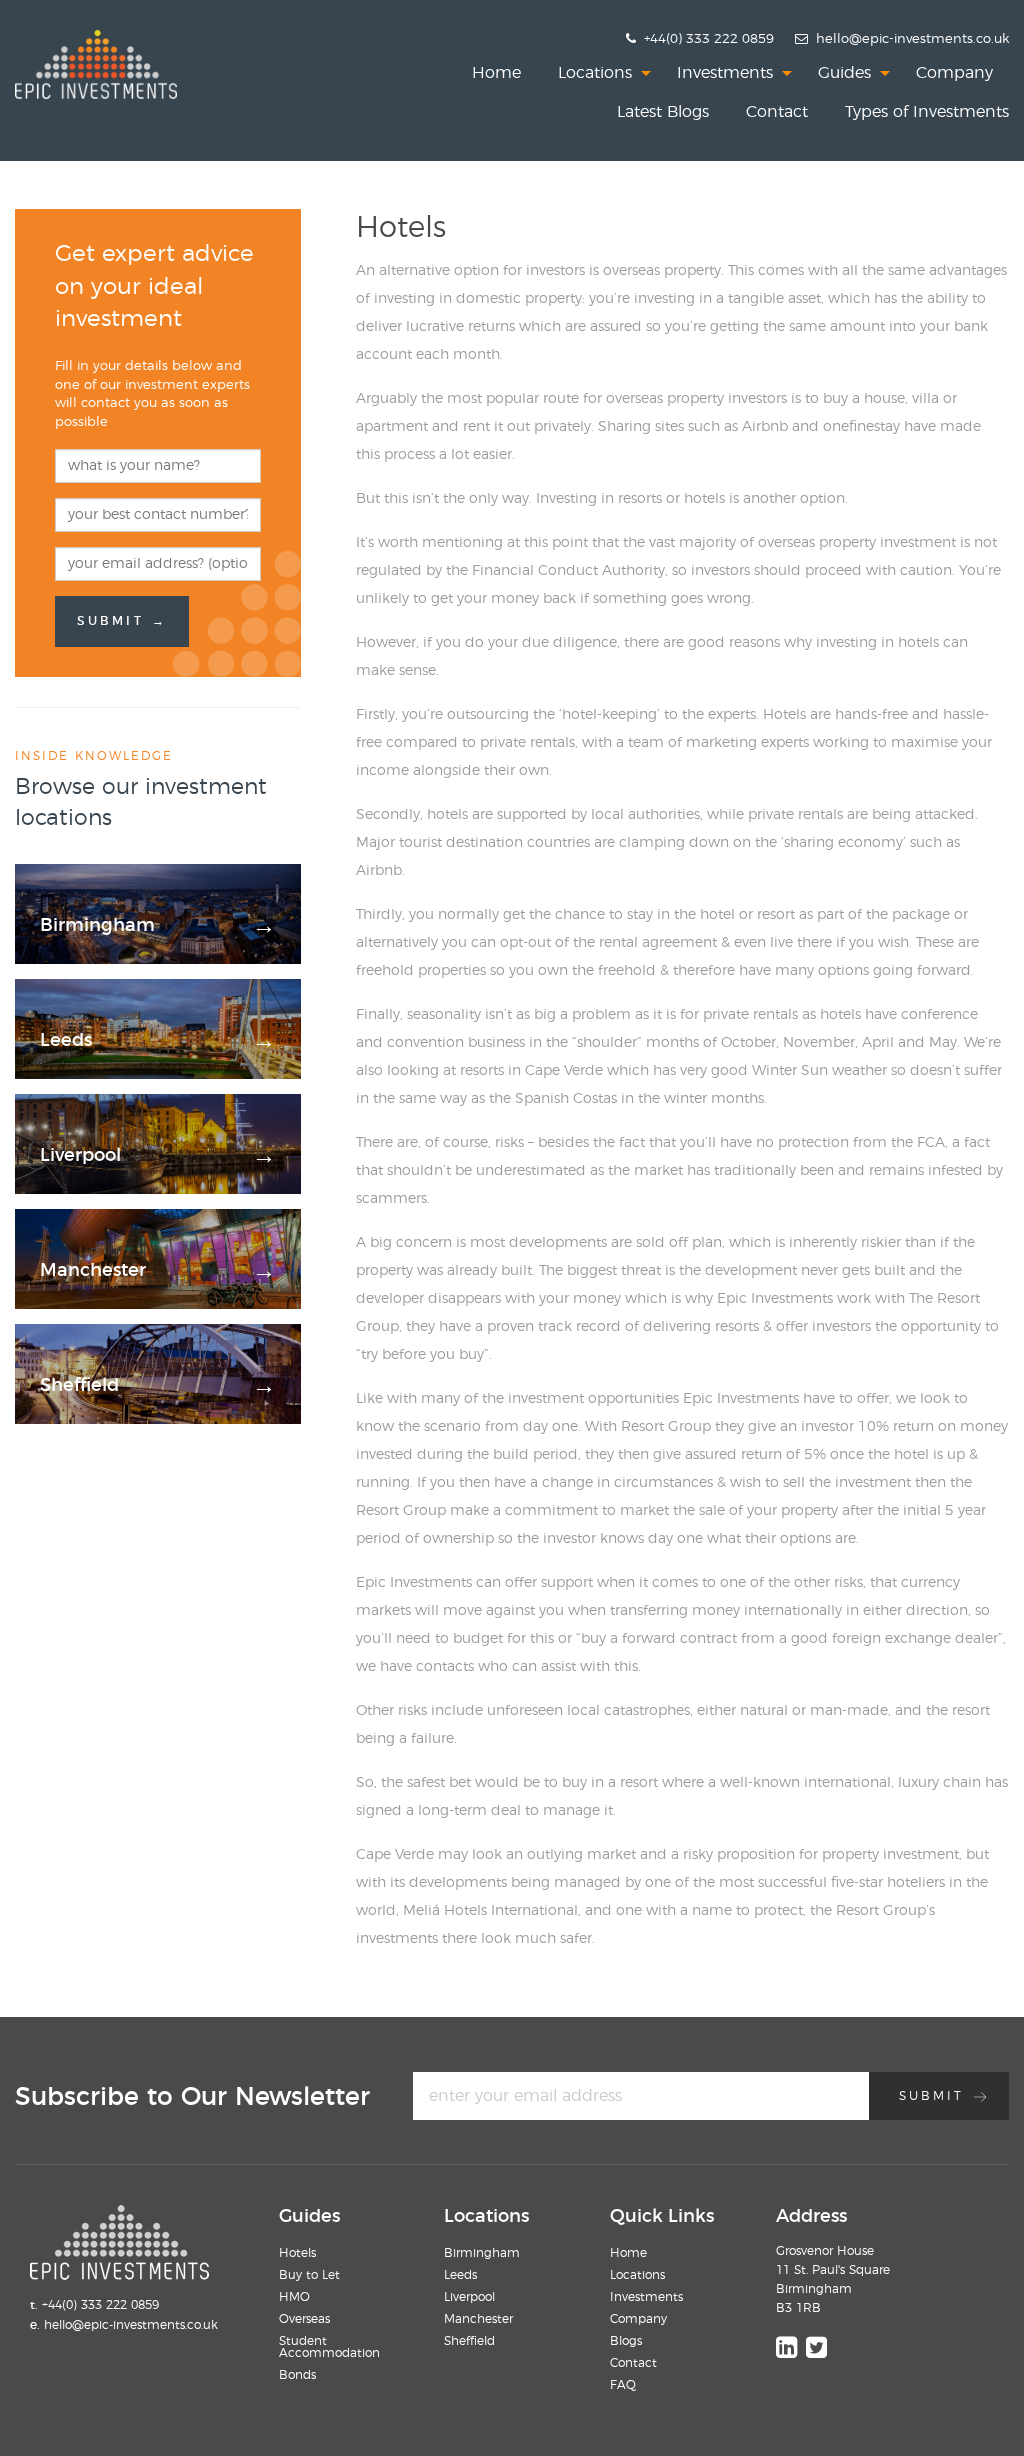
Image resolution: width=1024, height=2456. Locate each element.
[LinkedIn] (786, 2347)
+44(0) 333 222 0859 (707, 39)
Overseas (304, 2319)
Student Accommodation (329, 2347)
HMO (294, 2297)
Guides (844, 73)
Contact (777, 112)
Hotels (297, 2253)
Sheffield (469, 2341)
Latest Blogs (663, 112)
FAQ (623, 2385)
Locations (595, 73)
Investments (725, 73)
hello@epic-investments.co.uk (912, 39)
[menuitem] (496, 73)
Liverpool (469, 2297)
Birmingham (482, 2253)
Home (496, 73)
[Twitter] (816, 2347)
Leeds (460, 2275)
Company (954, 73)
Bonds (297, 2375)
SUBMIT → (122, 621)
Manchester (478, 2319)
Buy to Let (309, 2275)
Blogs (626, 2341)
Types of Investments (927, 112)
